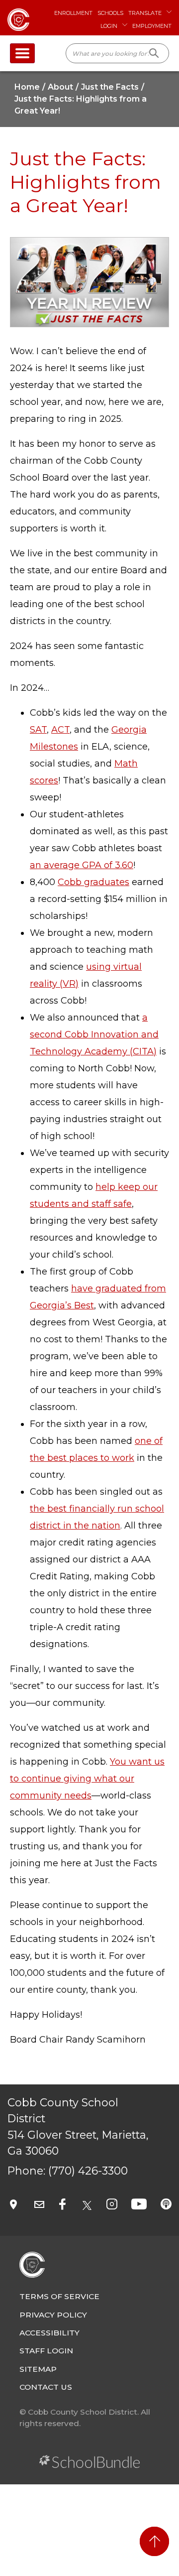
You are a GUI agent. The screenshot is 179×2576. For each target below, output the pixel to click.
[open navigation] (22, 53)
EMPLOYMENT (152, 26)
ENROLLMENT (73, 13)
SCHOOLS (110, 13)
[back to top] (154, 2541)
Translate (145, 13)
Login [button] (109, 26)
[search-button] (154, 53)
